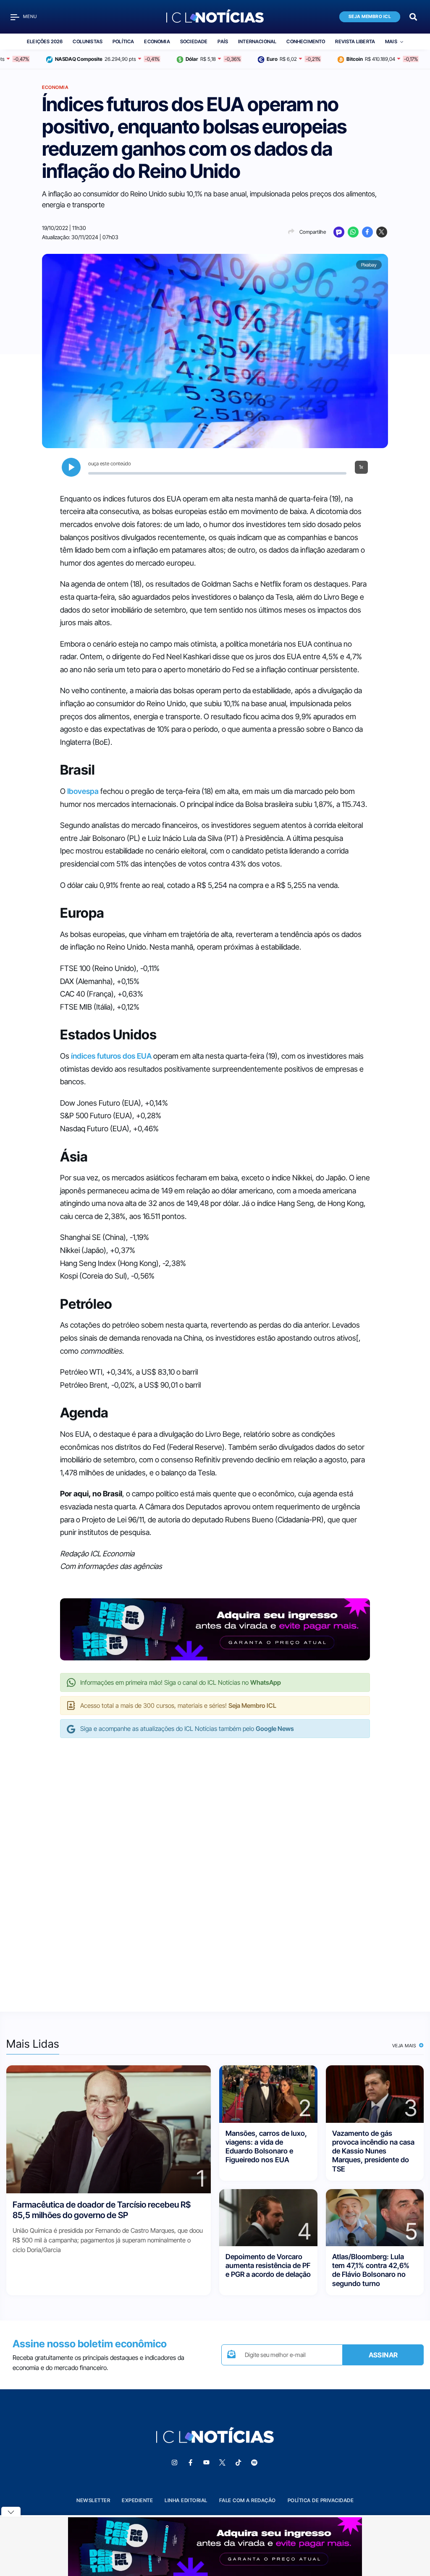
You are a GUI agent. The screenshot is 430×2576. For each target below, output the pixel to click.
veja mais (405, 2046)
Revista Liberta (355, 42)
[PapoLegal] (339, 232)
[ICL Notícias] (215, 17)
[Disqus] (215, 1866)
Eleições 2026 (45, 42)
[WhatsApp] (353, 232)
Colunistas (88, 42)
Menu (30, 17)
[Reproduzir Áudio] (71, 467)
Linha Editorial (186, 2500)
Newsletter (93, 2500)
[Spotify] (254, 2463)
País (223, 42)
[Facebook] (367, 232)
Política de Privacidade (321, 2500)
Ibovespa (83, 791)
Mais (391, 42)
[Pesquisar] (413, 16)
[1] (109, 2129)
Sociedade (194, 42)
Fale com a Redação (248, 2500)
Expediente (137, 2500)
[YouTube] (206, 2463)
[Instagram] (174, 2463)
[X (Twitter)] (382, 232)
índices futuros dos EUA (111, 1056)
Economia (157, 42)
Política (123, 42)
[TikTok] (238, 2463)
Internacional (257, 42)
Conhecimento (306, 42)
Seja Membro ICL (370, 17)
